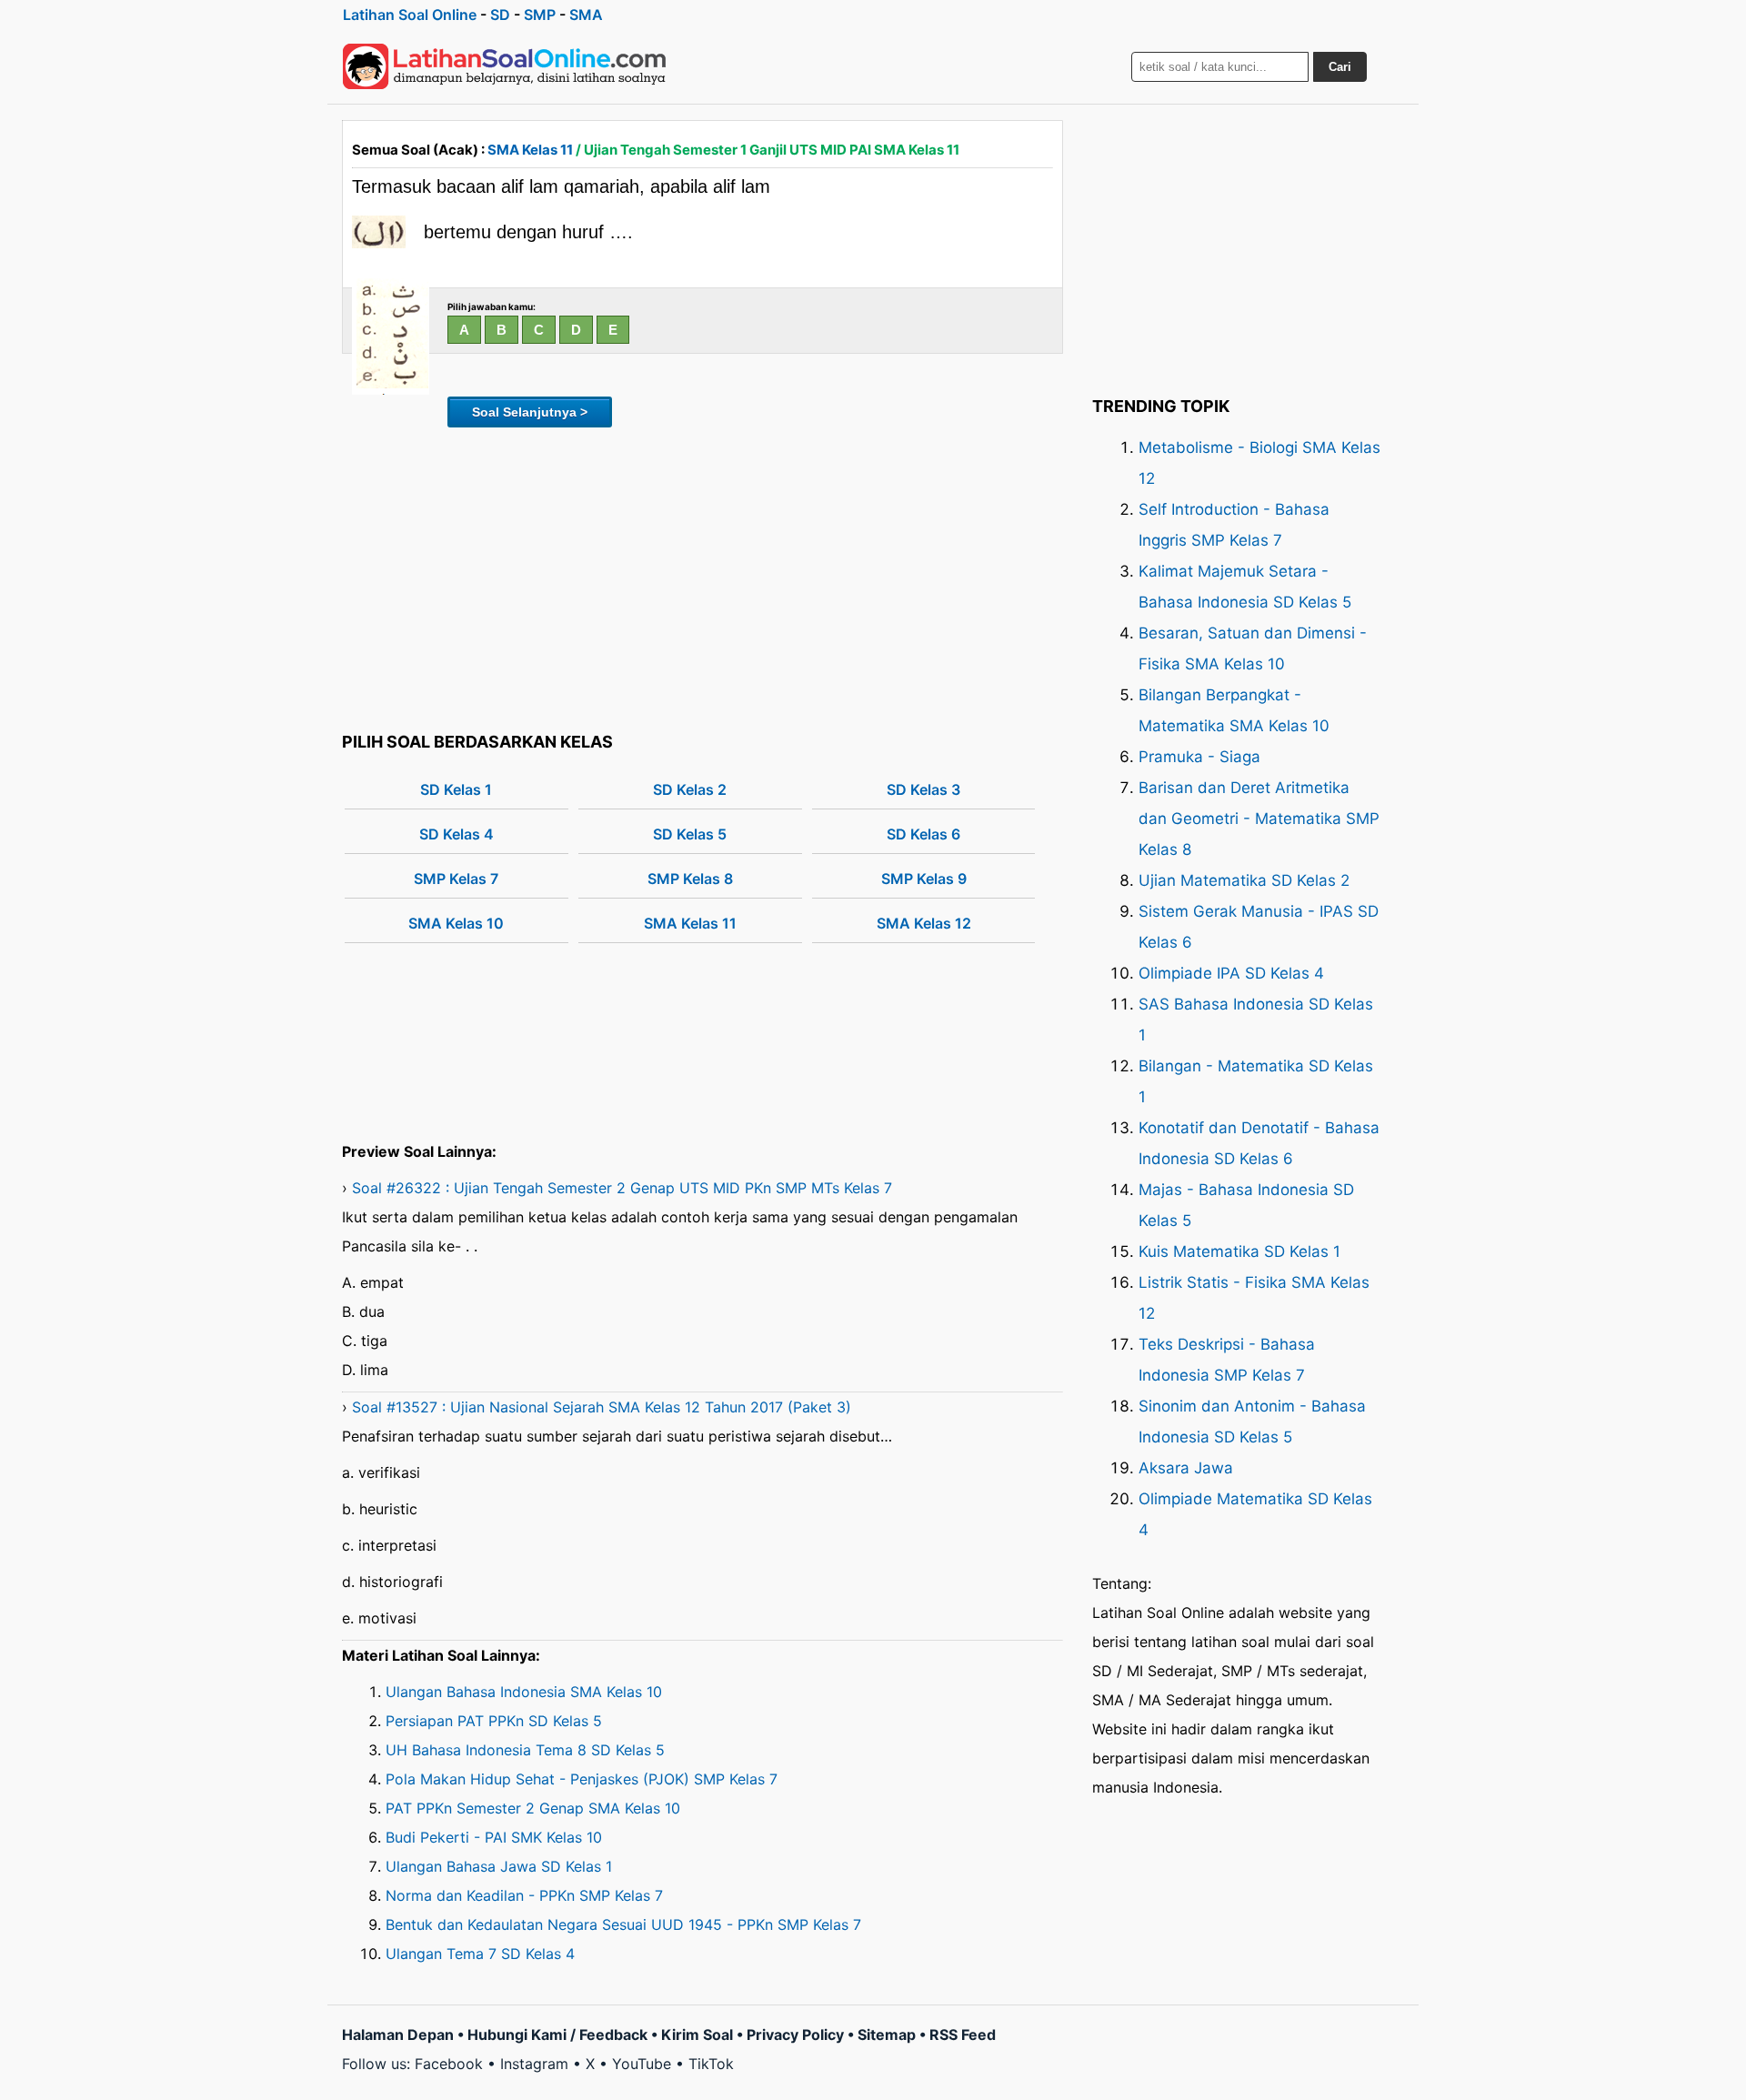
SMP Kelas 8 (690, 879)
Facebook (449, 2064)
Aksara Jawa (1186, 1468)
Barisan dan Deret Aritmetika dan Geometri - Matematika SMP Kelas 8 (1259, 819)
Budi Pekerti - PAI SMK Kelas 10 (494, 1837)
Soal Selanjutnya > (530, 412)
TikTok (711, 2064)
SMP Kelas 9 (924, 879)
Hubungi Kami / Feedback (557, 2035)
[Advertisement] (702, 577)
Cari (1340, 67)
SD (500, 15)
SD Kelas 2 (690, 789)
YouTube (642, 2064)
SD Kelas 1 (456, 789)
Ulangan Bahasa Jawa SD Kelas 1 (499, 1866)
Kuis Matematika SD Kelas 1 (1239, 1251)
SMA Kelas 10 (456, 923)
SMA (586, 15)
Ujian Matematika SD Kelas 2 (1244, 880)
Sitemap (887, 2035)
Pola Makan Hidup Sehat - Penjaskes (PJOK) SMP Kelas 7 (582, 1779)
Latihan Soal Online (410, 15)
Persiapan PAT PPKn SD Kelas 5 (494, 1721)
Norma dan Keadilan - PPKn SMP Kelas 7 (524, 1895)
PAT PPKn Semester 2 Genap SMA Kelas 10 (533, 1808)
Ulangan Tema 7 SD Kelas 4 (480, 1954)
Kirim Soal (697, 2035)
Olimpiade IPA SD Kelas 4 (1231, 973)
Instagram (534, 2064)
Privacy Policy (795, 2035)
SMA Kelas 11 (530, 150)
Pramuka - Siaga (1199, 757)
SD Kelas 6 (923, 834)
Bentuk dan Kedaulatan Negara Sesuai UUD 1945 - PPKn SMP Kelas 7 (623, 1924)
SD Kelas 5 (690, 834)
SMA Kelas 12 (924, 923)
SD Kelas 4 (457, 834)
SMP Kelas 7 (456, 879)
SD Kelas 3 (923, 789)
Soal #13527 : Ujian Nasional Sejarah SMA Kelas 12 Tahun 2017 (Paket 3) (602, 1407)
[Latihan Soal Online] (505, 66)
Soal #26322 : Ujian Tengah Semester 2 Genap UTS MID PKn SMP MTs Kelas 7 (622, 1188)
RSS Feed (963, 2035)
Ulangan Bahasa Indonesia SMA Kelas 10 (524, 1692)
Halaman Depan (398, 2035)
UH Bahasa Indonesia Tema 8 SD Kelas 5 (525, 1750)
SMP (540, 15)
